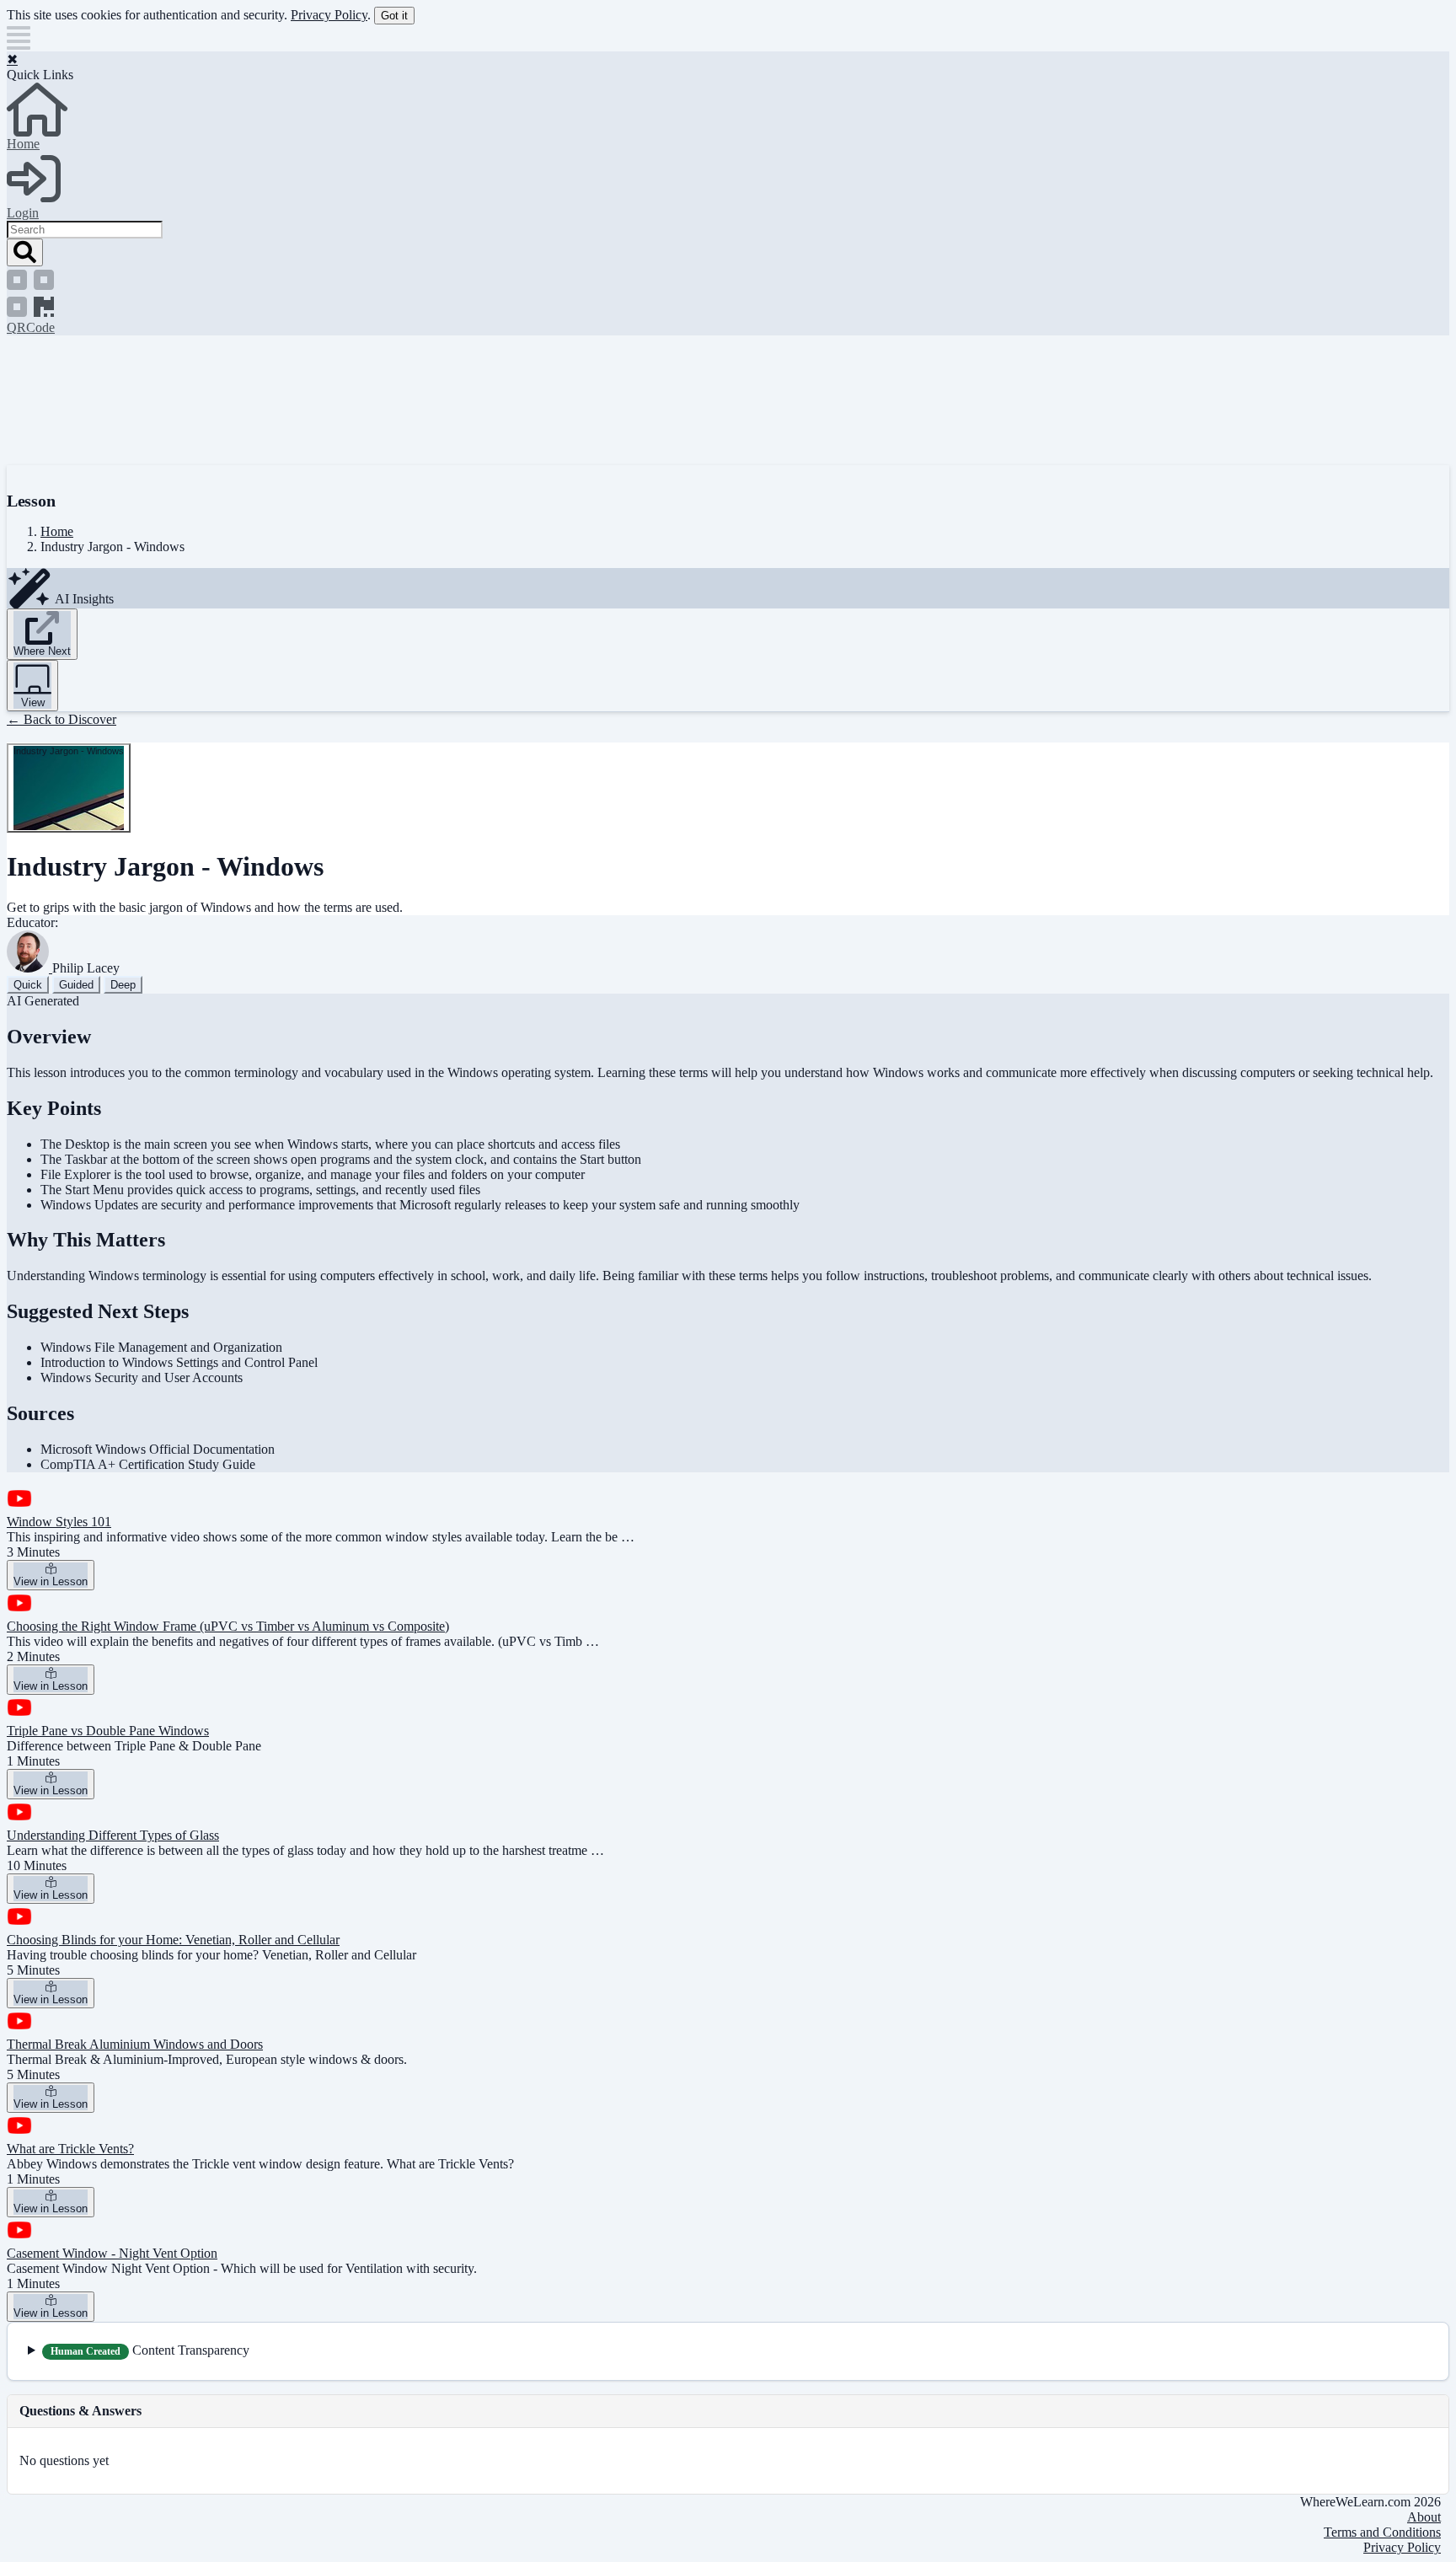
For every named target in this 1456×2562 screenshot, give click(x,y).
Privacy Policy (329, 15)
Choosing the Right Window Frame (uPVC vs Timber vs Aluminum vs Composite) (228, 1626)
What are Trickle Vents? (70, 2149)
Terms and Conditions (1382, 2532)
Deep (123, 985)
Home (57, 531)
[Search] (25, 252)
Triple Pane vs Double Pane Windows (108, 1731)
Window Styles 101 (59, 1522)
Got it (394, 16)
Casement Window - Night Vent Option (112, 2253)
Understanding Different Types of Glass (113, 1835)
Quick (28, 985)
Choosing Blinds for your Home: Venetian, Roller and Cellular (173, 1940)
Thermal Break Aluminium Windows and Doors (135, 2044)
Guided (76, 985)
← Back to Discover (62, 719)
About (1424, 2517)
